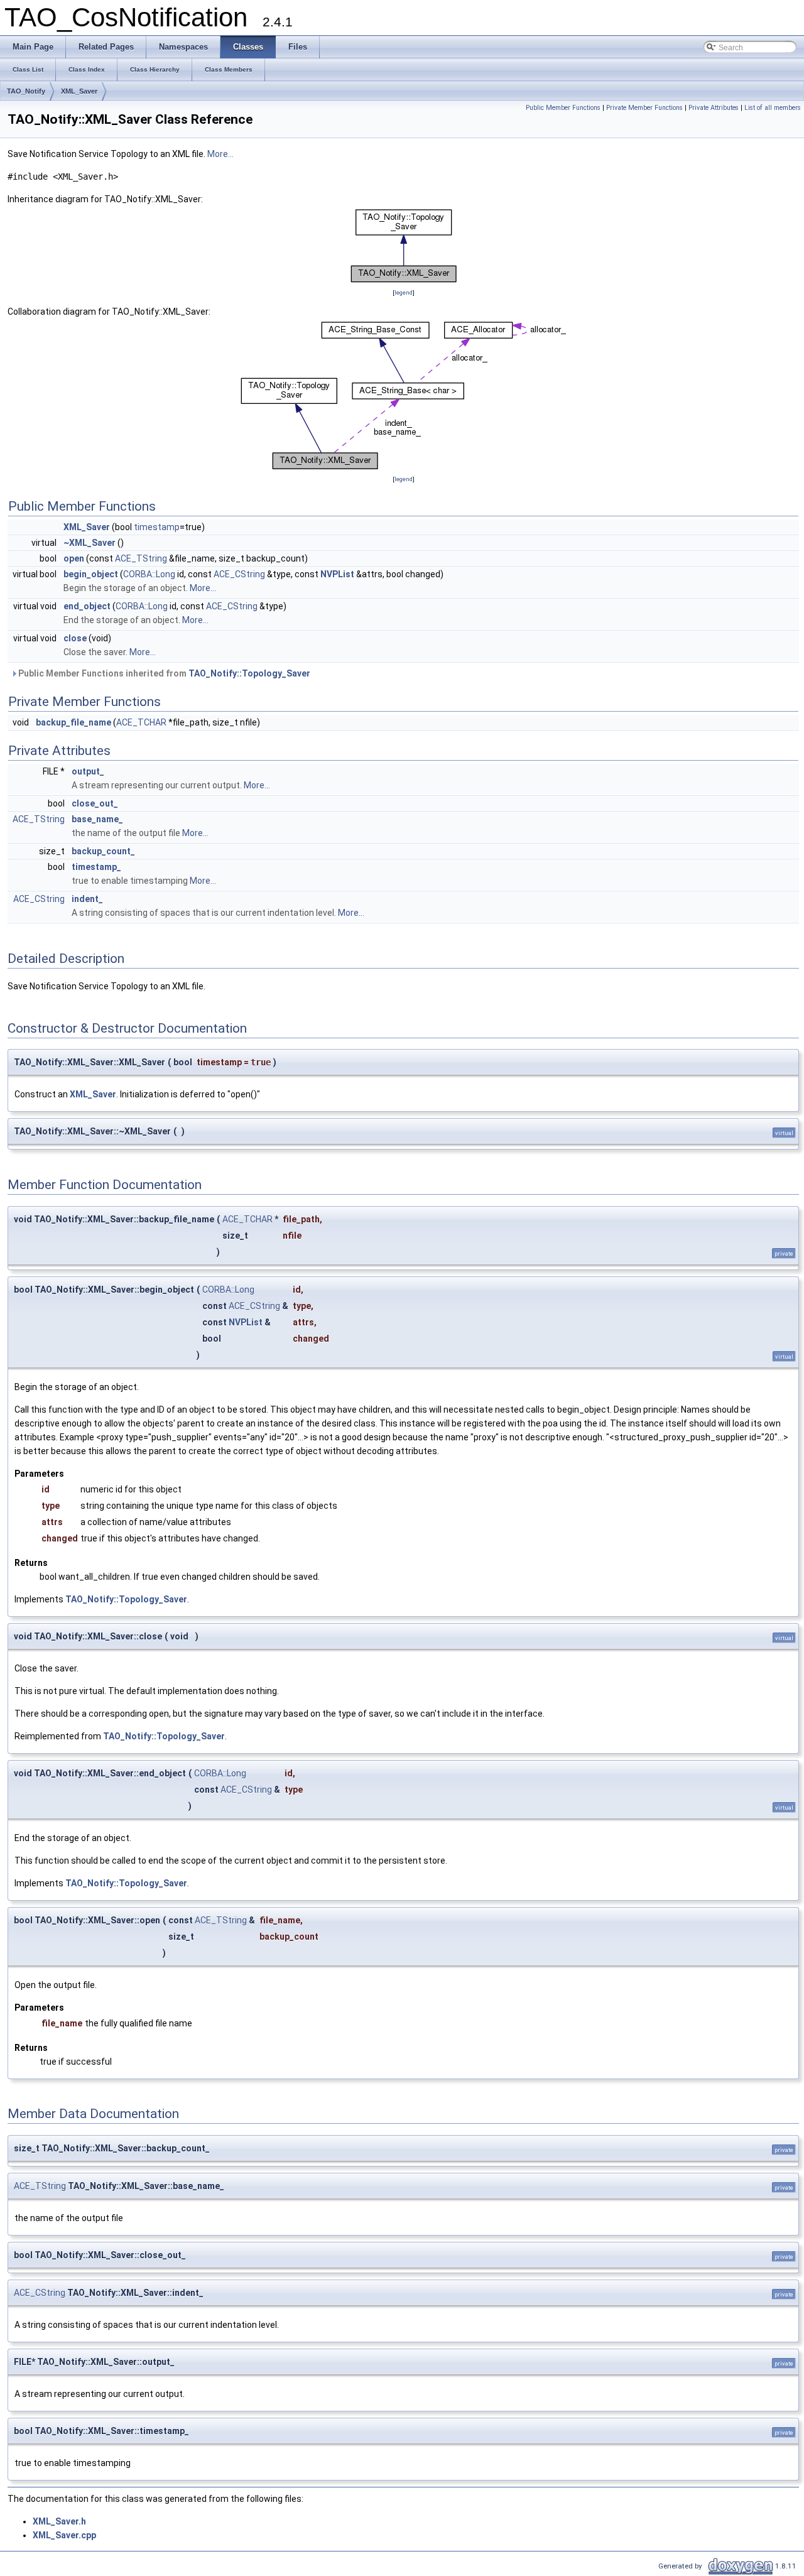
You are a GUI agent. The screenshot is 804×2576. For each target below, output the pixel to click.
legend (404, 292)
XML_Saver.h (59, 2521)
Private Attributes (714, 108)
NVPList (337, 574)
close (75, 638)
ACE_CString (239, 574)
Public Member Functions (563, 108)
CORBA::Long (149, 574)
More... (220, 154)
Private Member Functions (644, 108)
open (74, 558)
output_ (88, 771)
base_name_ (97, 819)
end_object (87, 606)
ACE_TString (141, 558)
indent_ (87, 899)
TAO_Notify (26, 91)
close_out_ (95, 803)
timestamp (157, 527)
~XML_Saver (90, 543)
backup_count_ (103, 851)
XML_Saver (79, 91)
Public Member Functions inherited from (163, 673)
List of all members (773, 108)
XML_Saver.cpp (64, 2535)
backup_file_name (73, 722)
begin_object (91, 574)
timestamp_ (96, 867)
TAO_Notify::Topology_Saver (249, 673)
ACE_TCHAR (141, 722)
